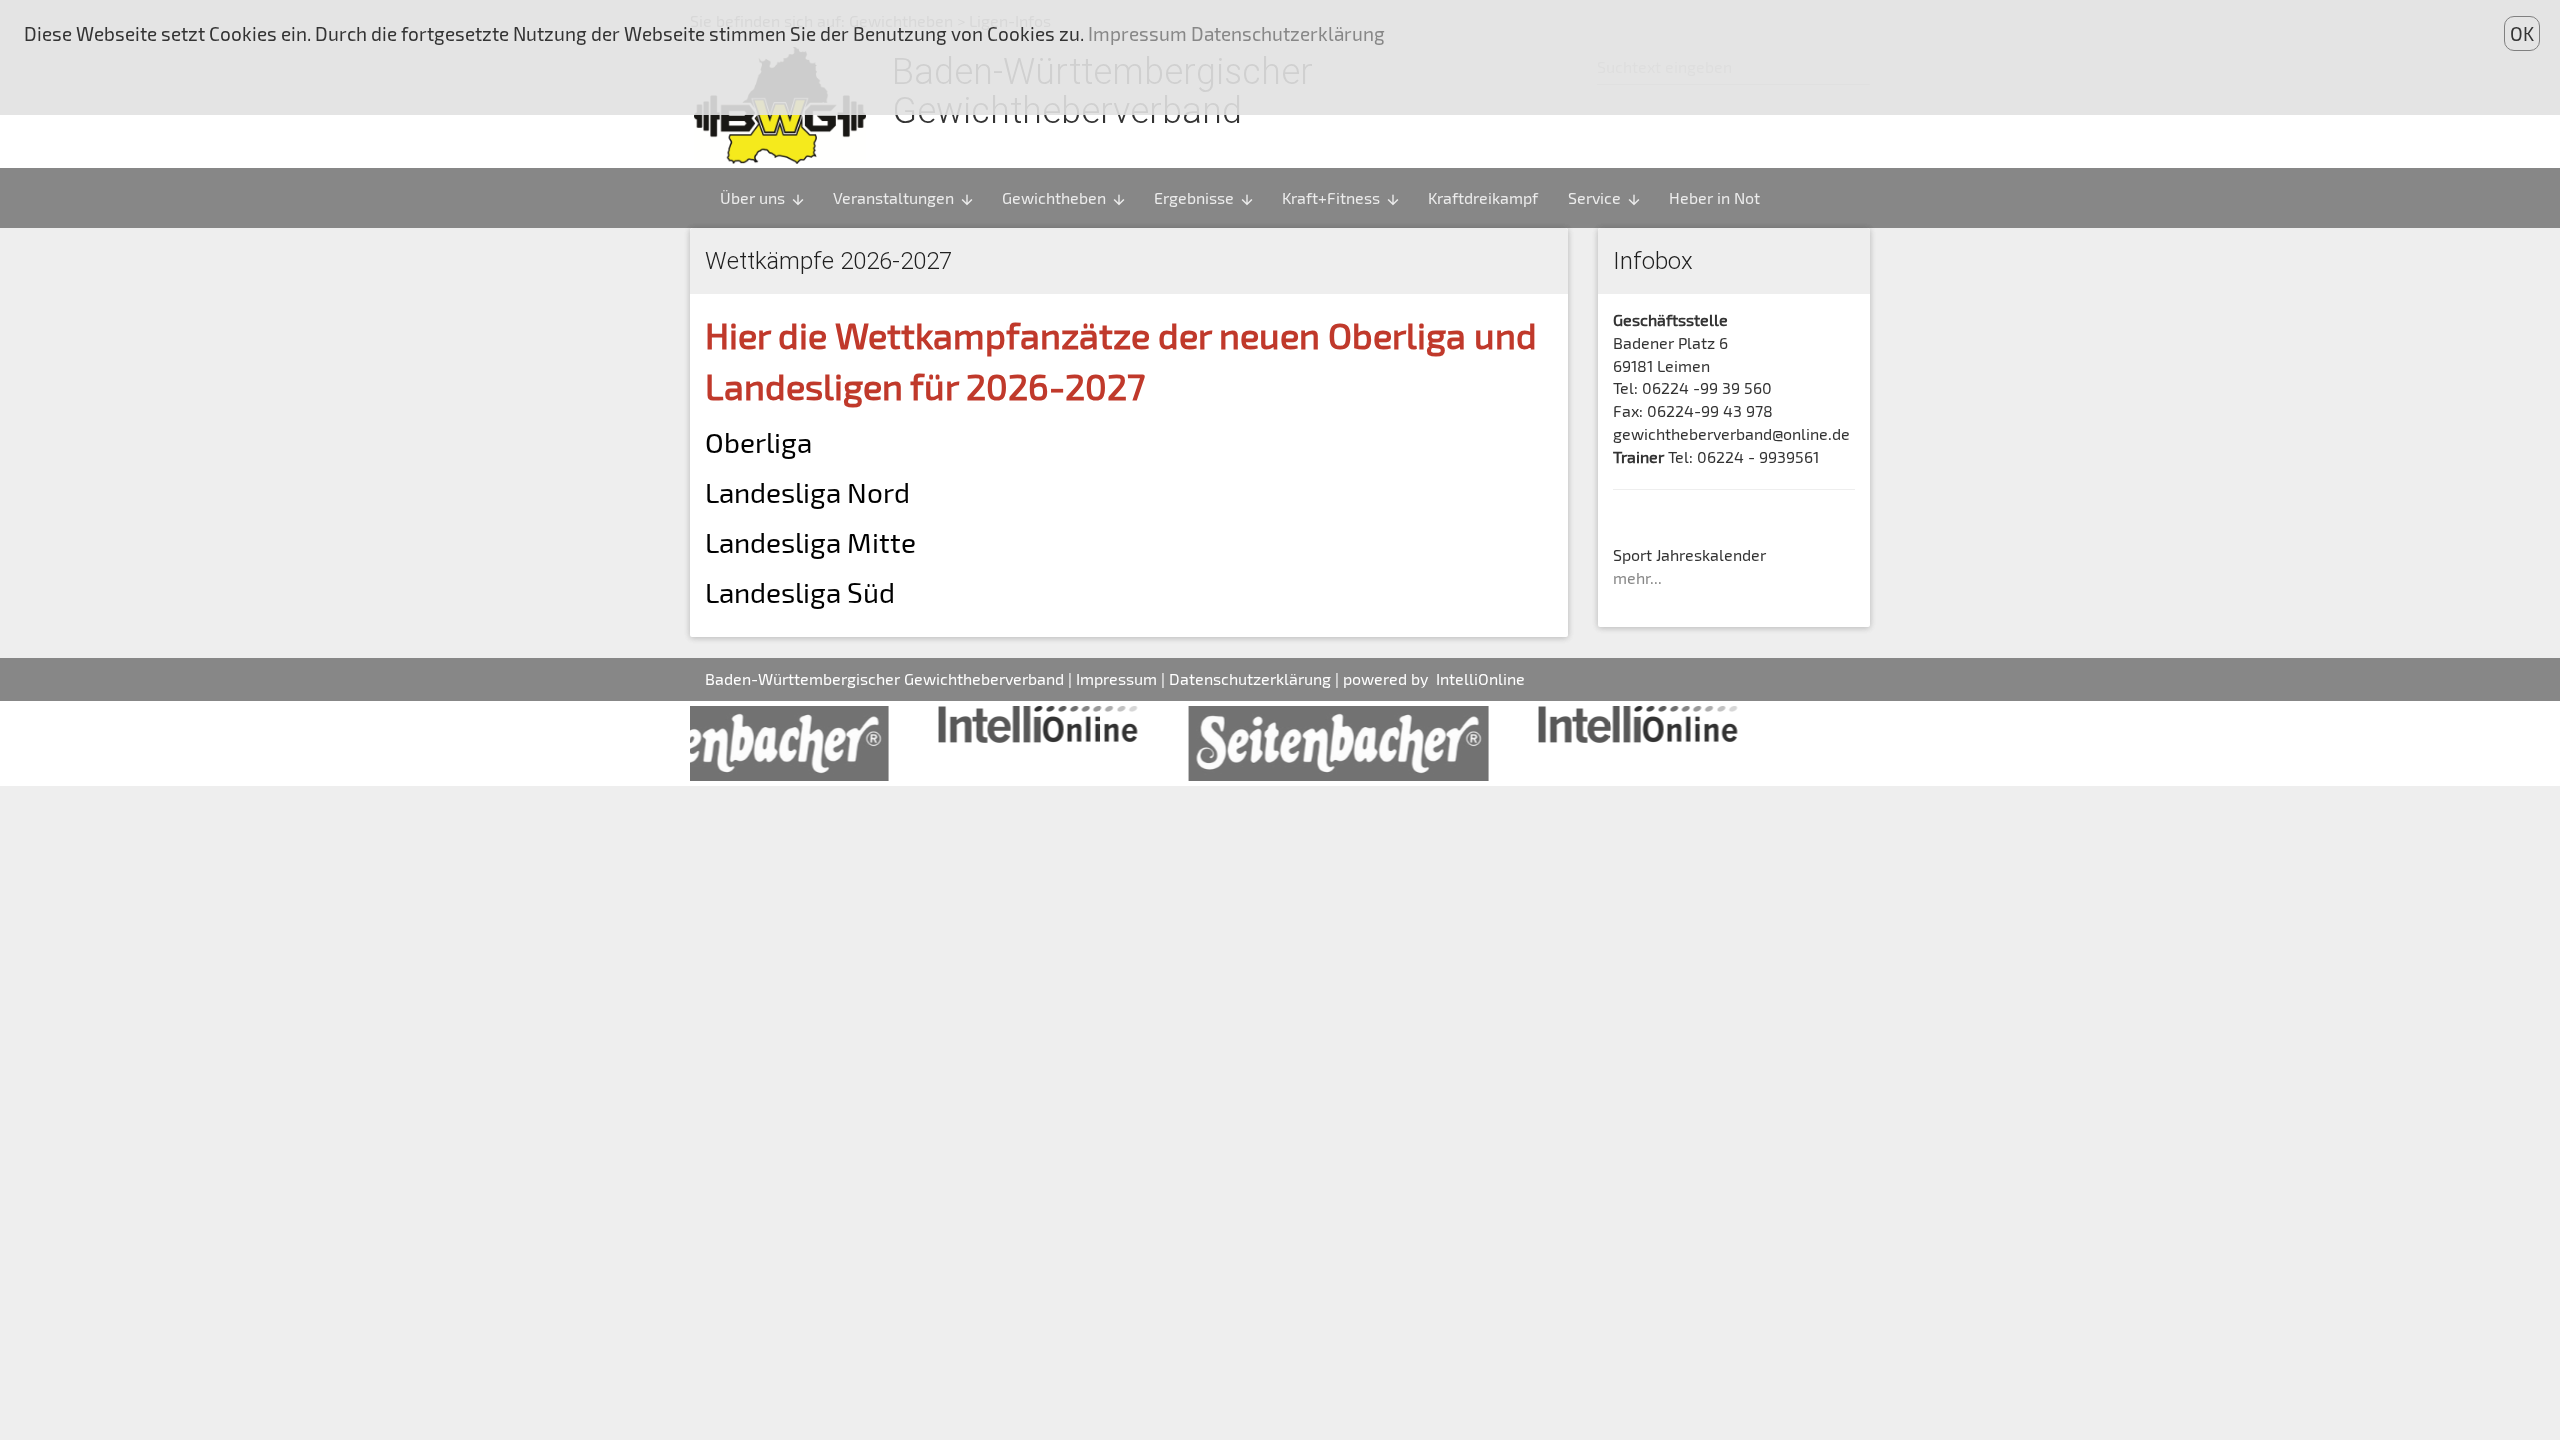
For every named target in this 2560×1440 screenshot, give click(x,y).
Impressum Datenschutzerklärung (1234, 33)
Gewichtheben (1064, 198)
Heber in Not (1714, 197)
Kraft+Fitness (1341, 198)
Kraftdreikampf (1483, 197)
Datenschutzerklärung (1250, 678)
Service (1605, 198)
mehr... (1637, 577)
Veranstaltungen (904, 198)
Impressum (1116, 678)
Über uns (763, 198)
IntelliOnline (1480, 678)
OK (2522, 33)
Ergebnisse (1204, 198)
